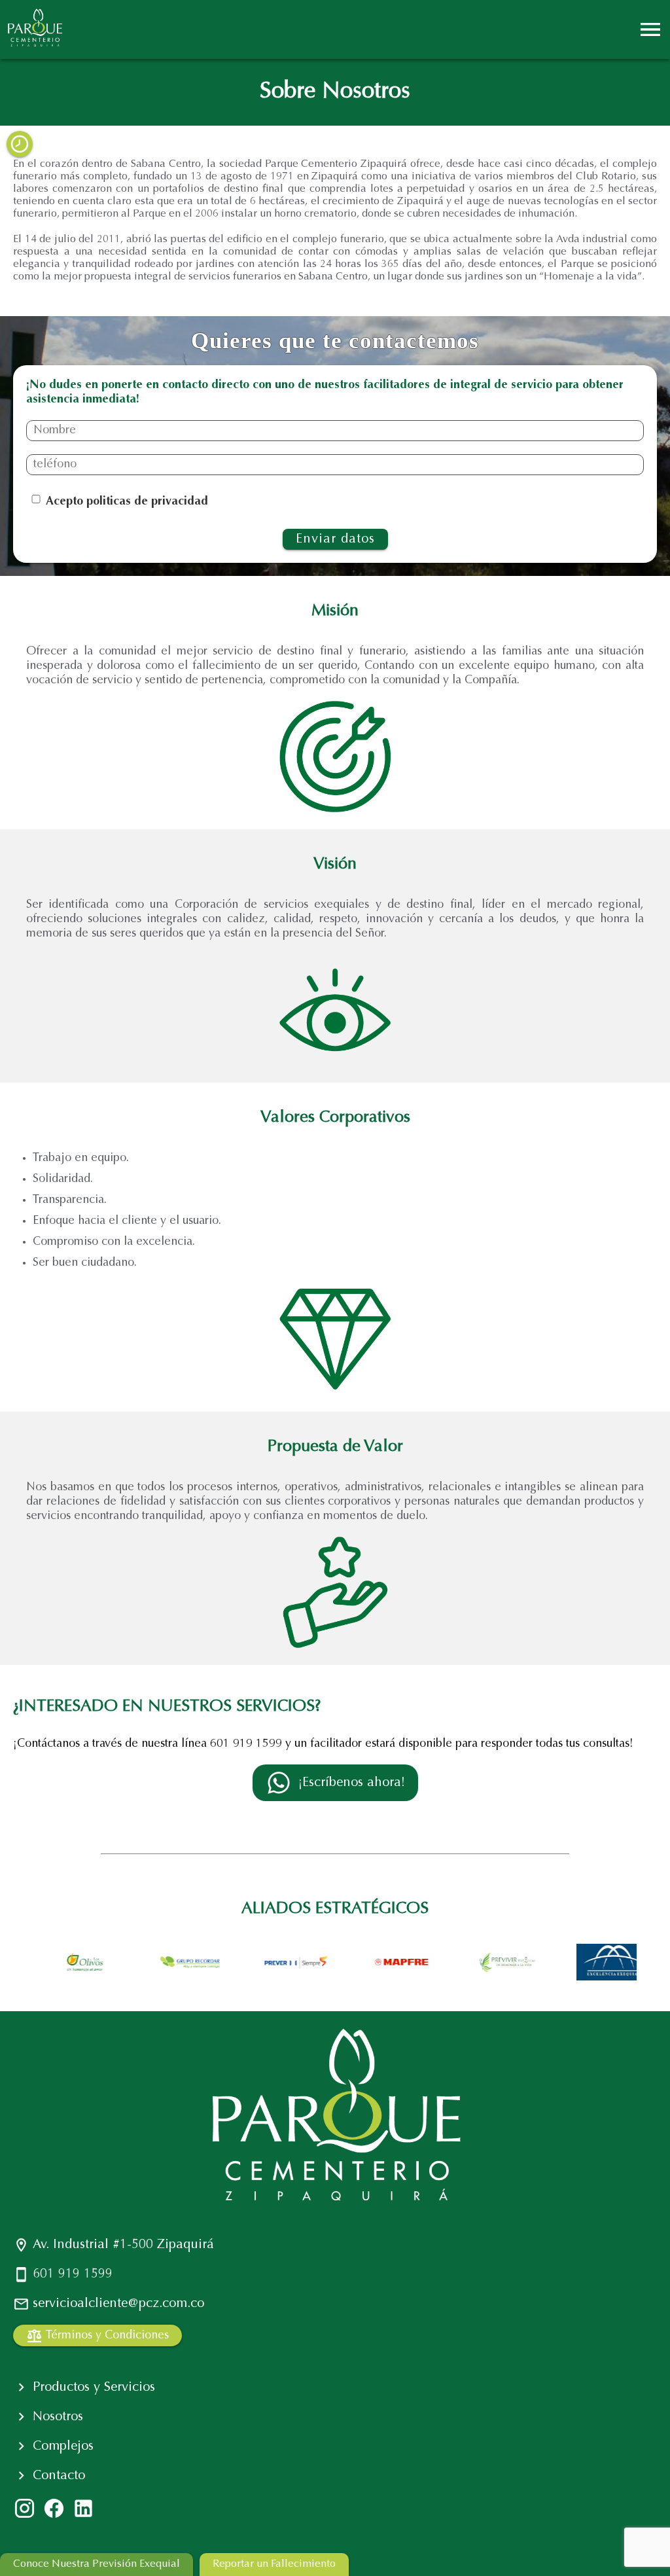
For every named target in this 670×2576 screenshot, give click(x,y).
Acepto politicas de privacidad (127, 502)
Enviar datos (335, 539)
